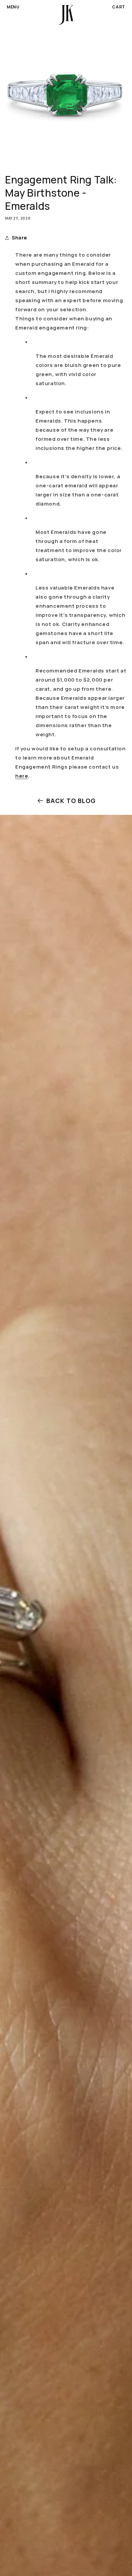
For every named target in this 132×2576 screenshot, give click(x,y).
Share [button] (19, 238)
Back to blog (71, 801)
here (22, 776)
